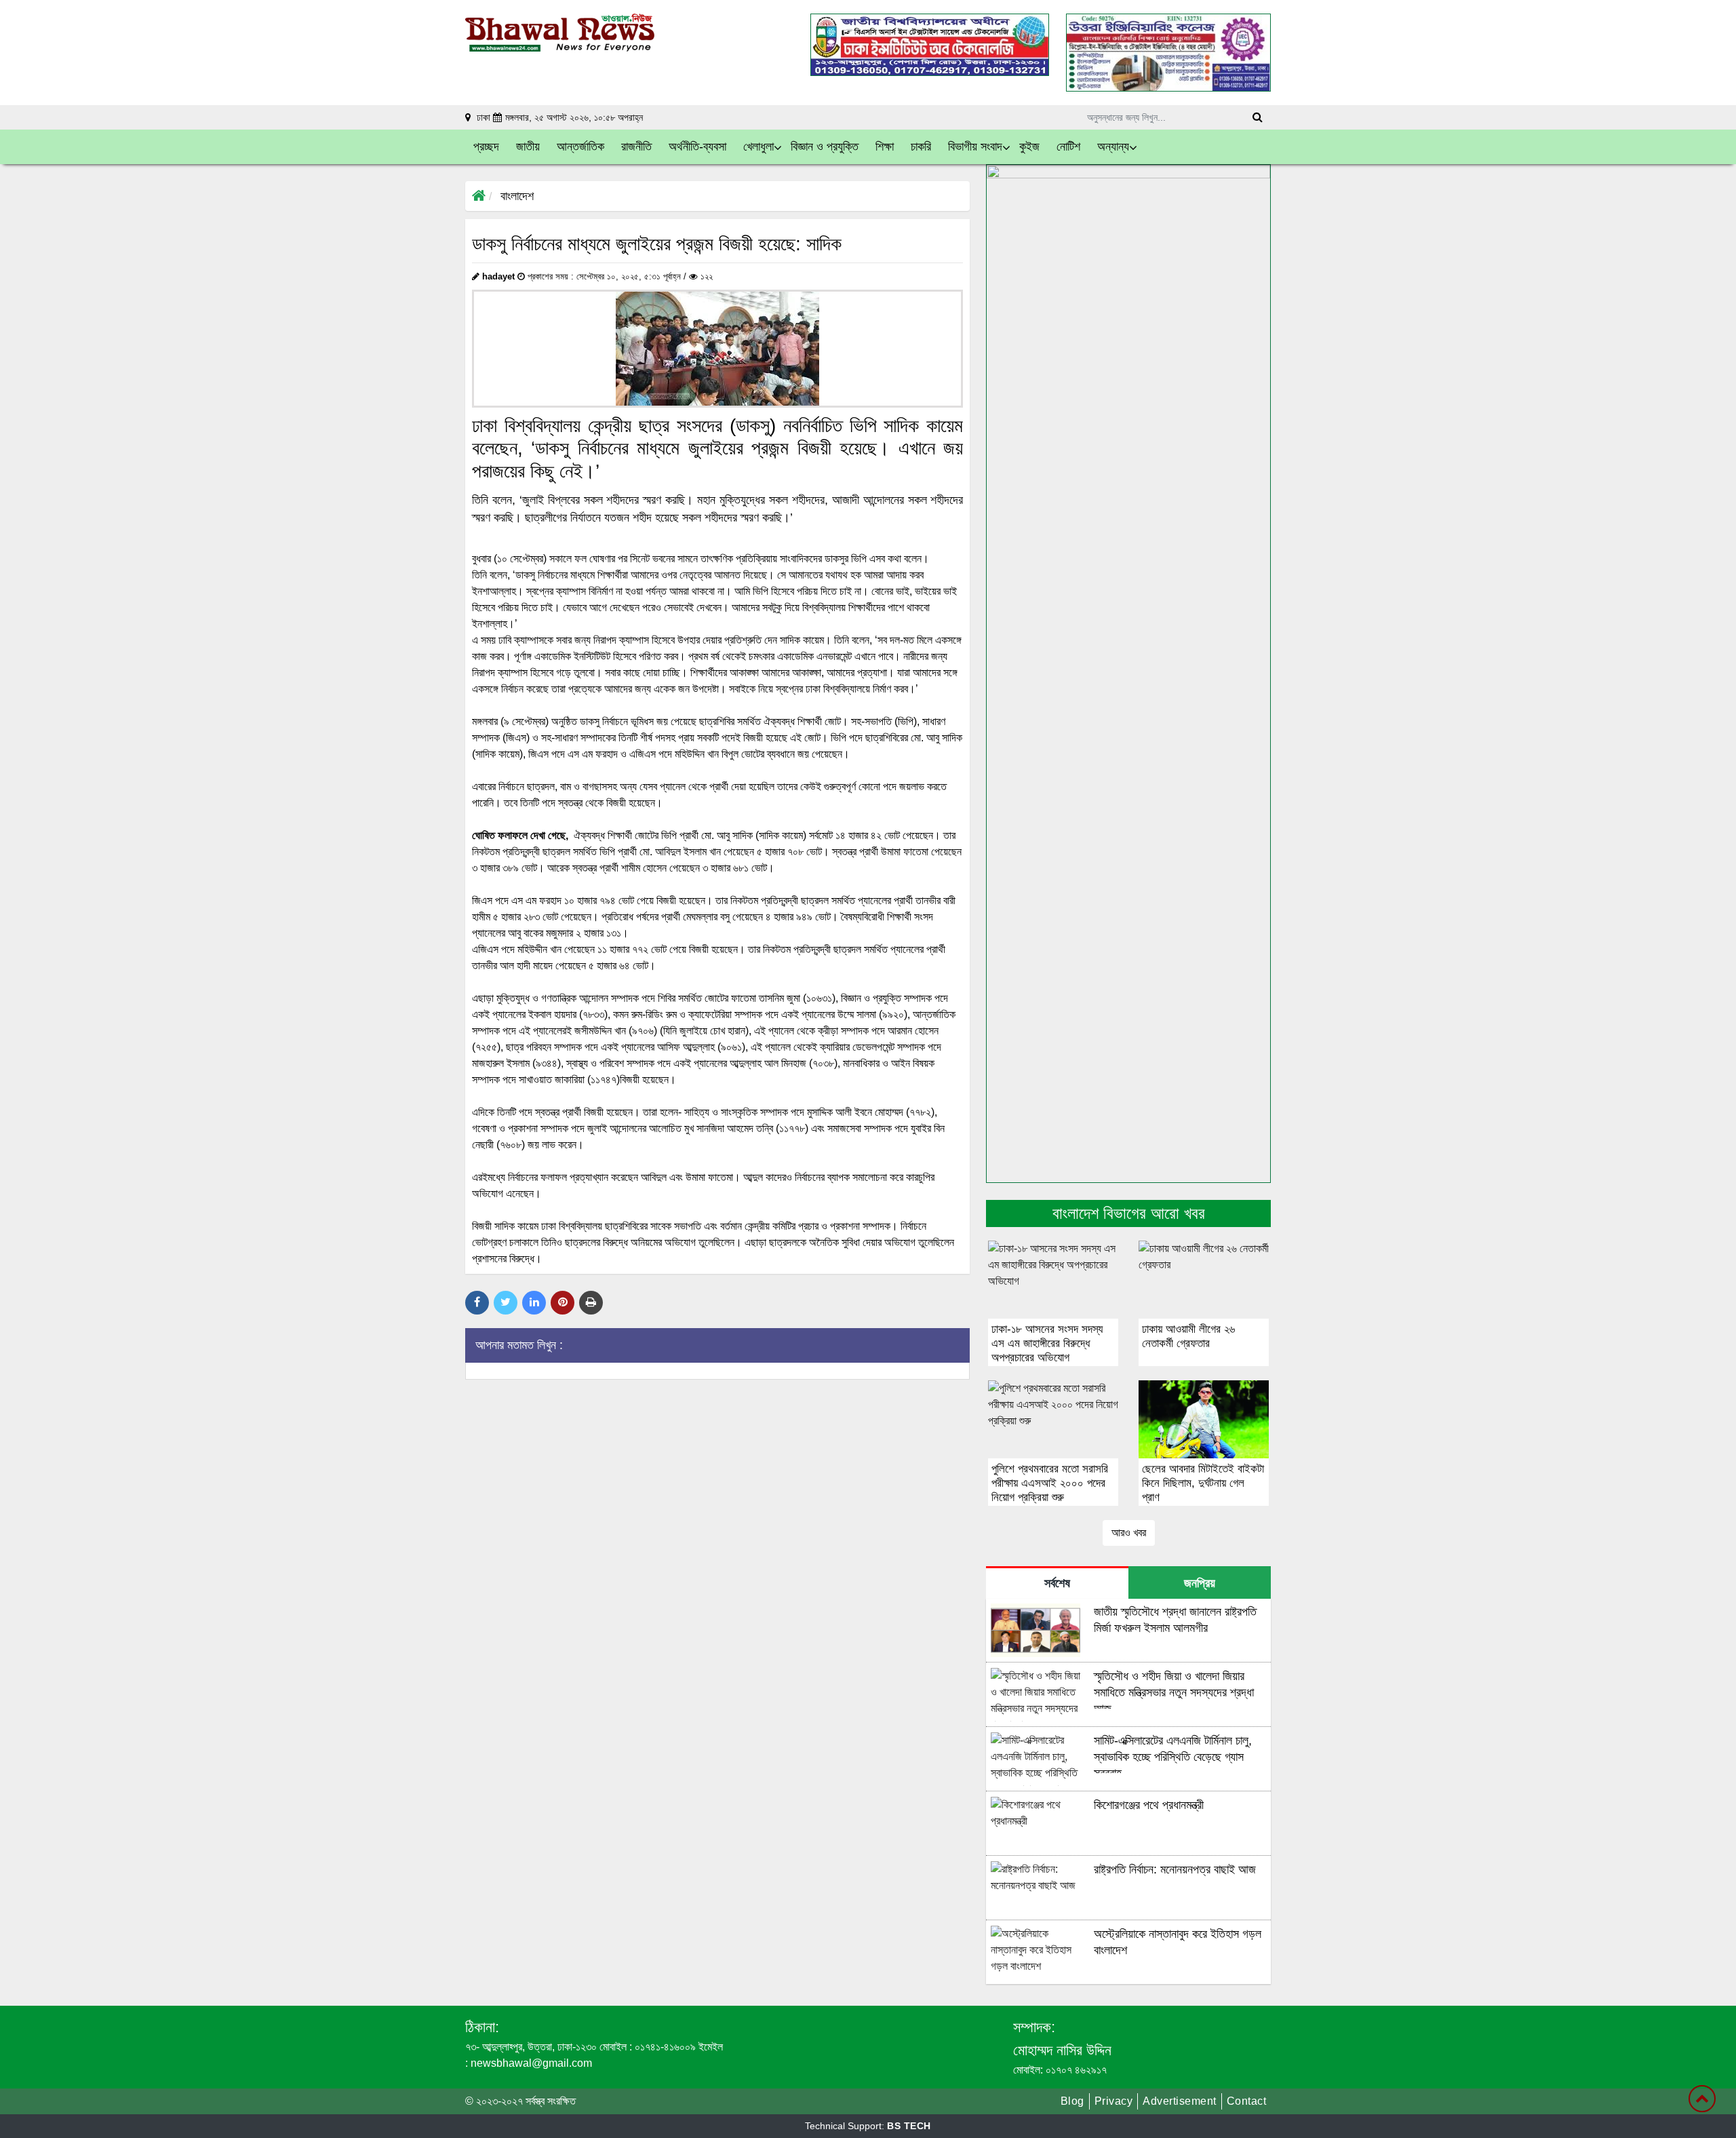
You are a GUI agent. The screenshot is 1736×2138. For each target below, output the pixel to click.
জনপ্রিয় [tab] (1200, 1583)
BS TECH (909, 2126)
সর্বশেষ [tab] (1057, 1583)
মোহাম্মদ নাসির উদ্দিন (1062, 2050)
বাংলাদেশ (517, 196)
